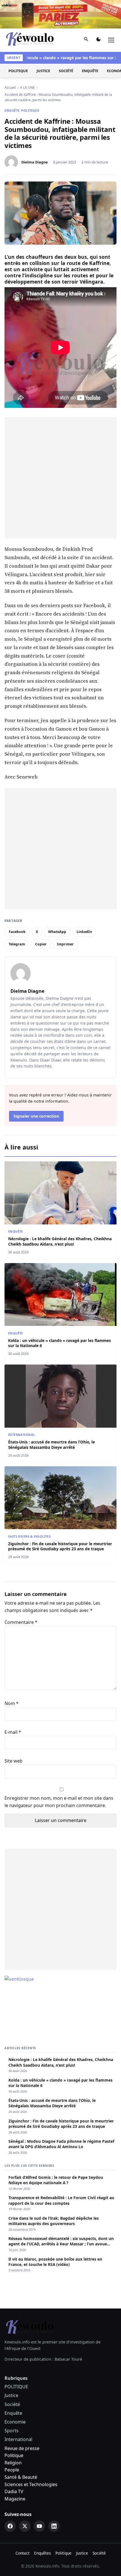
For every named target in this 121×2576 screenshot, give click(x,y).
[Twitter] (25, 2498)
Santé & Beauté (21, 2449)
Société (66, 42)
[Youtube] (39, 2498)
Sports (12, 2402)
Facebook (17, 903)
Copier (41, 916)
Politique (14, 2427)
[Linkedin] (54, 2498)
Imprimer (65, 916)
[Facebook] (10, 2498)
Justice (43, 42)
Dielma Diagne (35, 134)
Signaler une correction (36, 1088)
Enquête (90, 42)
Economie (15, 2393)
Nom (12, 1675)
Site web (14, 1733)
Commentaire (21, 1594)
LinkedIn (84, 903)
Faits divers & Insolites (29, 1508)
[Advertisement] (60, 450)
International (22, 1406)
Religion (13, 2434)
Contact (23, 2525)
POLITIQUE (18, 42)
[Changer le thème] (98, 12)
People (12, 2442)
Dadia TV (14, 2463)
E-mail (13, 1704)
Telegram (17, 916)
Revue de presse (22, 2420)
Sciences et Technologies (31, 2456)
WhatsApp (57, 903)
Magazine (15, 2470)
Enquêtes (42, 2525)
